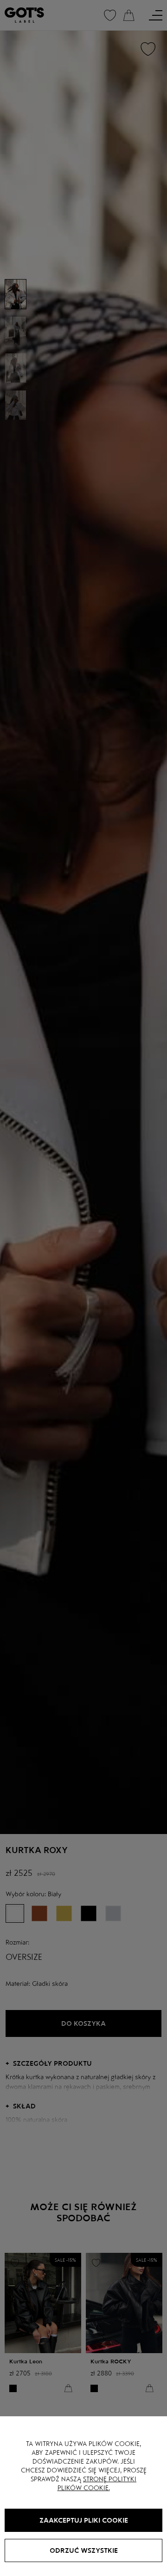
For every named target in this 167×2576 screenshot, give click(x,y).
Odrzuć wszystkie (84, 2550)
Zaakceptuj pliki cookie (84, 2520)
